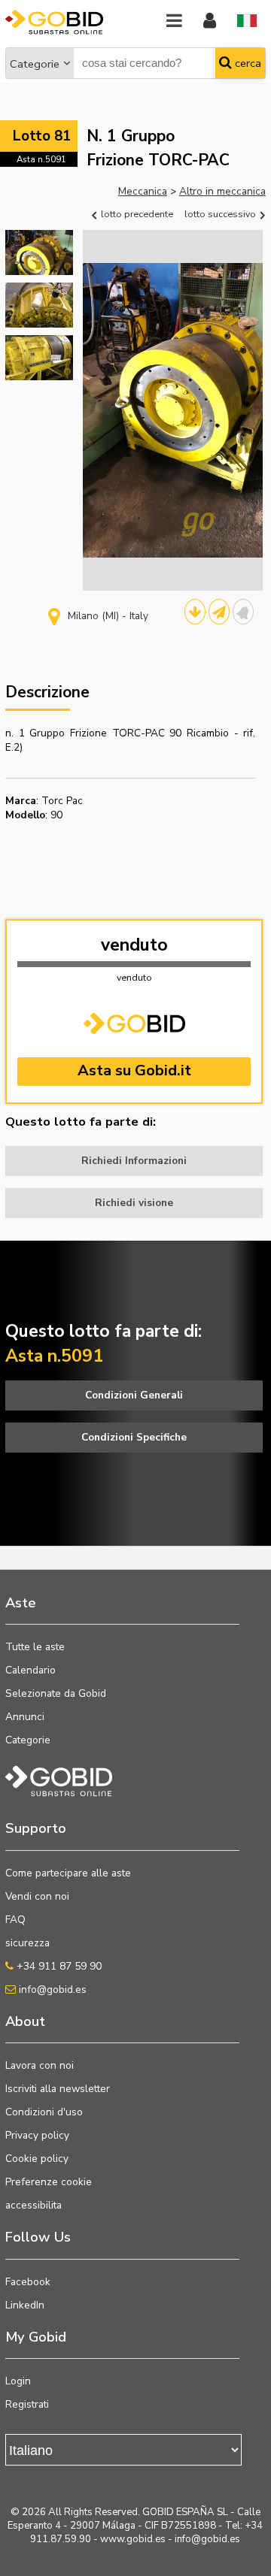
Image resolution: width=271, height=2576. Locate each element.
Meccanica (143, 191)
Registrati (27, 2404)
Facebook (28, 2282)
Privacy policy (37, 2135)
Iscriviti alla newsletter (58, 2089)
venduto (134, 945)
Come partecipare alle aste (68, 1873)
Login (18, 2381)
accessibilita (33, 2205)
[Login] (210, 21)
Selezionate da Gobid (56, 1693)
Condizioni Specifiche (134, 1437)
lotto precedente (136, 214)
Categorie (35, 64)
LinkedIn (25, 2305)
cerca (247, 63)
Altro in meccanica (222, 191)
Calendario (30, 1670)
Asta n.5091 (41, 159)
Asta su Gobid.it (134, 1070)
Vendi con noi (37, 1896)
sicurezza (27, 1943)
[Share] (219, 612)
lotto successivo (221, 214)
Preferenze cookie (49, 2182)
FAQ (15, 1920)
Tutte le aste (35, 1647)
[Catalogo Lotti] (195, 612)
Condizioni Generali (134, 1395)
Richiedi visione (134, 1203)
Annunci (25, 1717)
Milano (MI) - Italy (108, 616)
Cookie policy (37, 2159)
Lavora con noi (40, 2065)
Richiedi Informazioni (134, 1161)
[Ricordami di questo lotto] (243, 612)
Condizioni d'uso (44, 2112)
